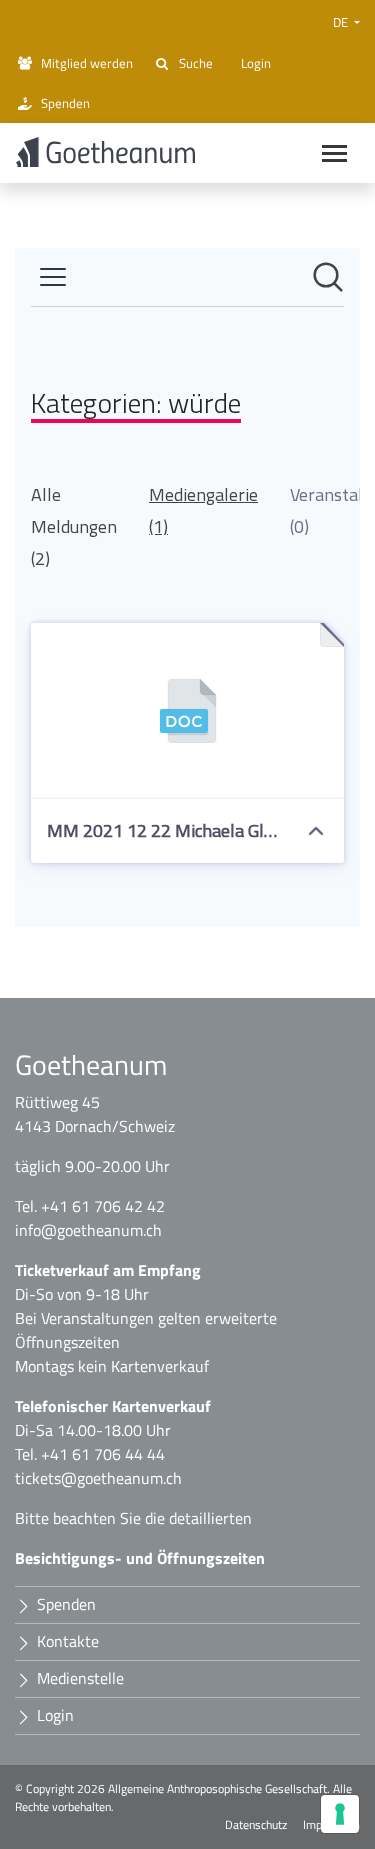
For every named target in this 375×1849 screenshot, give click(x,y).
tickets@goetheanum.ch (98, 1478)
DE (342, 22)
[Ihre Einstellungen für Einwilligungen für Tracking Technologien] (340, 1814)
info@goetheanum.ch (88, 1230)
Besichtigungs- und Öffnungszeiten (140, 1558)
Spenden (65, 103)
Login (256, 63)
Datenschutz (256, 1825)
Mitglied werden (87, 63)
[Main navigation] (334, 153)
